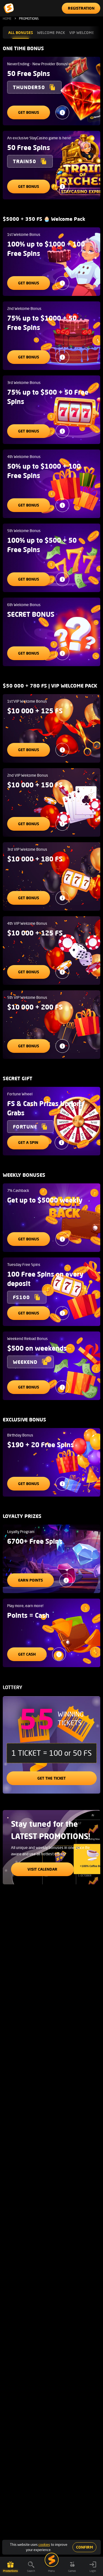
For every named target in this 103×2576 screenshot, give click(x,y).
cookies (44, 2544)
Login (93, 2571)
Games (72, 2571)
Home (7, 19)
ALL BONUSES (21, 32)
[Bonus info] (62, 112)
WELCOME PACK (51, 32)
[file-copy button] (52, 87)
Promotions (10, 2571)
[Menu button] (52, 2560)
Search (31, 2571)
